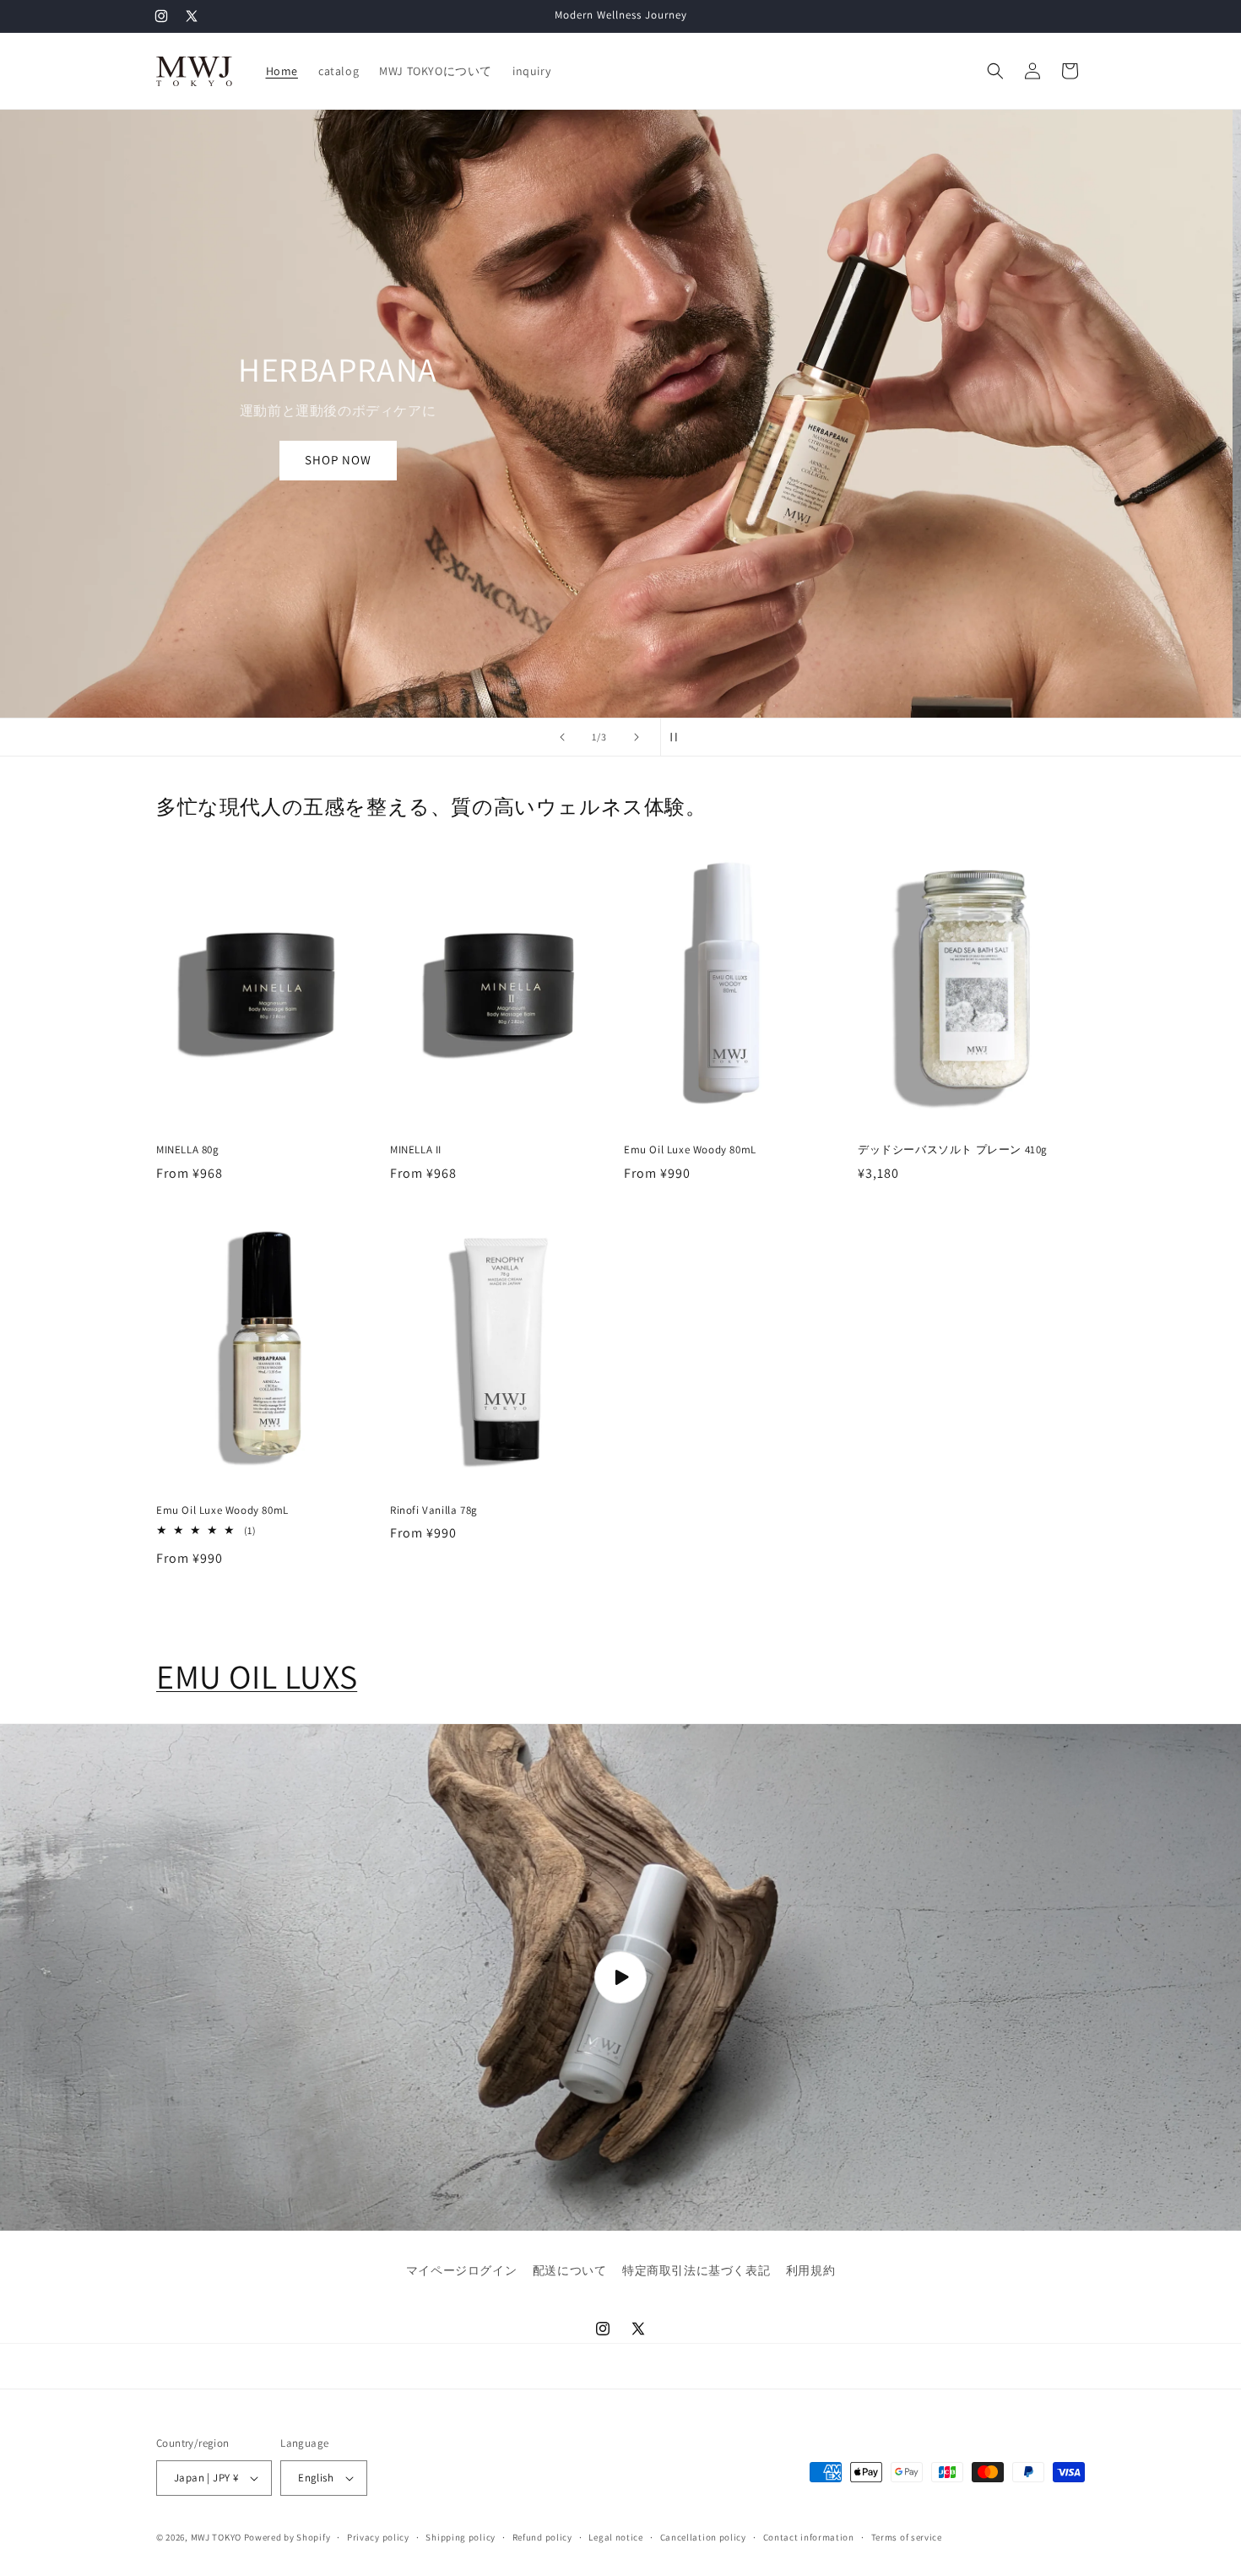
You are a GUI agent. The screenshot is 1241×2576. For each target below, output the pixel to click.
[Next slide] (637, 737)
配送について (570, 2270)
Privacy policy (378, 2537)
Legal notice (615, 2537)
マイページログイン (461, 2270)
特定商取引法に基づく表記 (696, 2270)
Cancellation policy (703, 2537)
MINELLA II (416, 1150)
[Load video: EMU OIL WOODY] (620, 1977)
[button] (995, 71)
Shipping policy (461, 2537)
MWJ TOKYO (216, 2537)
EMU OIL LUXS (257, 1676)
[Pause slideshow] (679, 737)
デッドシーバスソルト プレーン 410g (953, 1150)
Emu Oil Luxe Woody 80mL (690, 1150)
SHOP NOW (347, 460)
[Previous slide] (562, 737)
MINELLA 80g (188, 1150)
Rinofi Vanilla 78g (434, 1510)
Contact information (809, 2537)
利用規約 (810, 2270)
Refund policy (542, 2537)
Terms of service (907, 2537)
